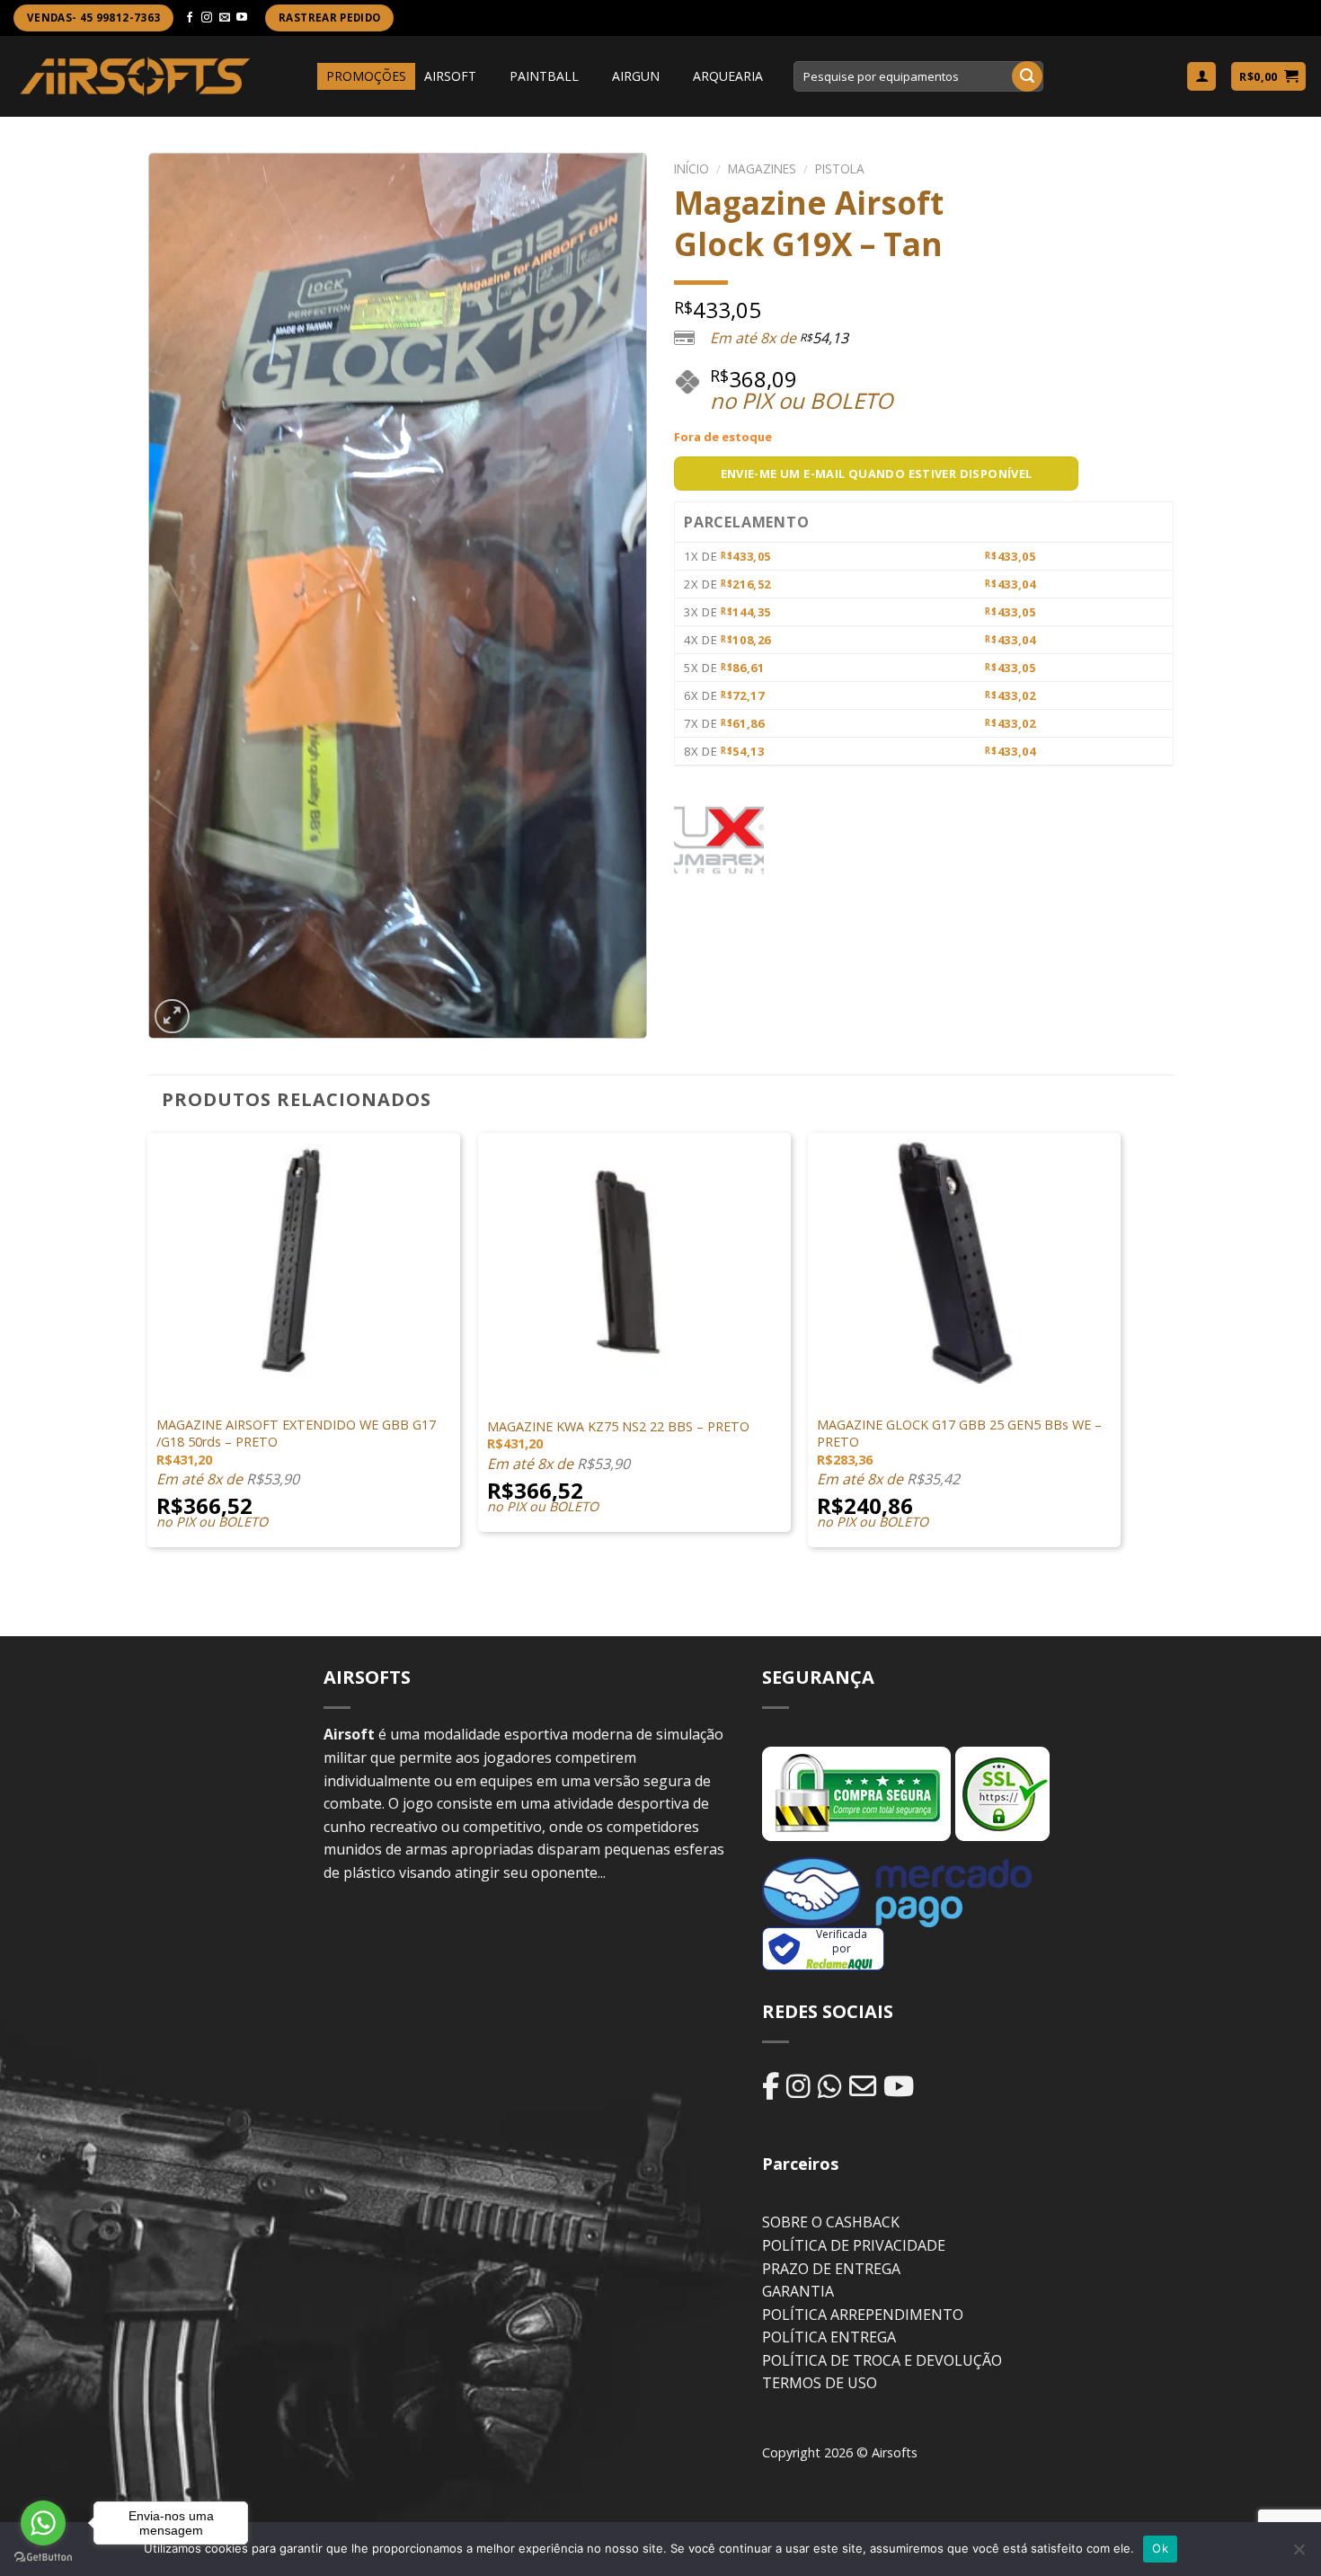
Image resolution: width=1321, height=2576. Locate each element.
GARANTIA (798, 2291)
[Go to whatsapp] (43, 2523)
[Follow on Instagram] (207, 18)
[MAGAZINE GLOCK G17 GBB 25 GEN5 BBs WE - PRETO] (964, 1258)
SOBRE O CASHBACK (831, 2222)
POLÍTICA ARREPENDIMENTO (863, 2315)
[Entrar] (1201, 77)
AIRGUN (636, 76)
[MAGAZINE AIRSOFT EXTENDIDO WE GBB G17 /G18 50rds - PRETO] (304, 1258)
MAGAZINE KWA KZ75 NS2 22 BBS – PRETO (618, 1427)
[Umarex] (719, 840)
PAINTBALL (544, 76)
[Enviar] (1027, 76)
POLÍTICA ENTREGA (829, 2337)
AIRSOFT (450, 76)
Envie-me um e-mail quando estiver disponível (877, 474)
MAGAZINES (762, 168)
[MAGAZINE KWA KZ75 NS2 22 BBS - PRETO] (634, 1258)
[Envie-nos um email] (225, 18)
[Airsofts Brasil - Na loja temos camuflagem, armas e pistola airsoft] (135, 76)
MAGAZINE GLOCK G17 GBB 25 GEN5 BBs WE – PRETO (959, 1434)
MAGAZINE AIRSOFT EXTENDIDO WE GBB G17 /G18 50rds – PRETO (296, 1434)
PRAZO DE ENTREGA (831, 2269)
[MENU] (301, 76)
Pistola (840, 168)
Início (692, 168)
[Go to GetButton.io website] (43, 2558)
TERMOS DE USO (820, 2383)
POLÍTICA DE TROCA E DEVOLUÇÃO (882, 2360)
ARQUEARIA (728, 76)
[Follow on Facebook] (190, 18)
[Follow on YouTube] (242, 18)
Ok (1160, 2548)
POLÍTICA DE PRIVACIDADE (854, 2245)
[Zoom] (172, 1017)
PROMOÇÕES (366, 76)
